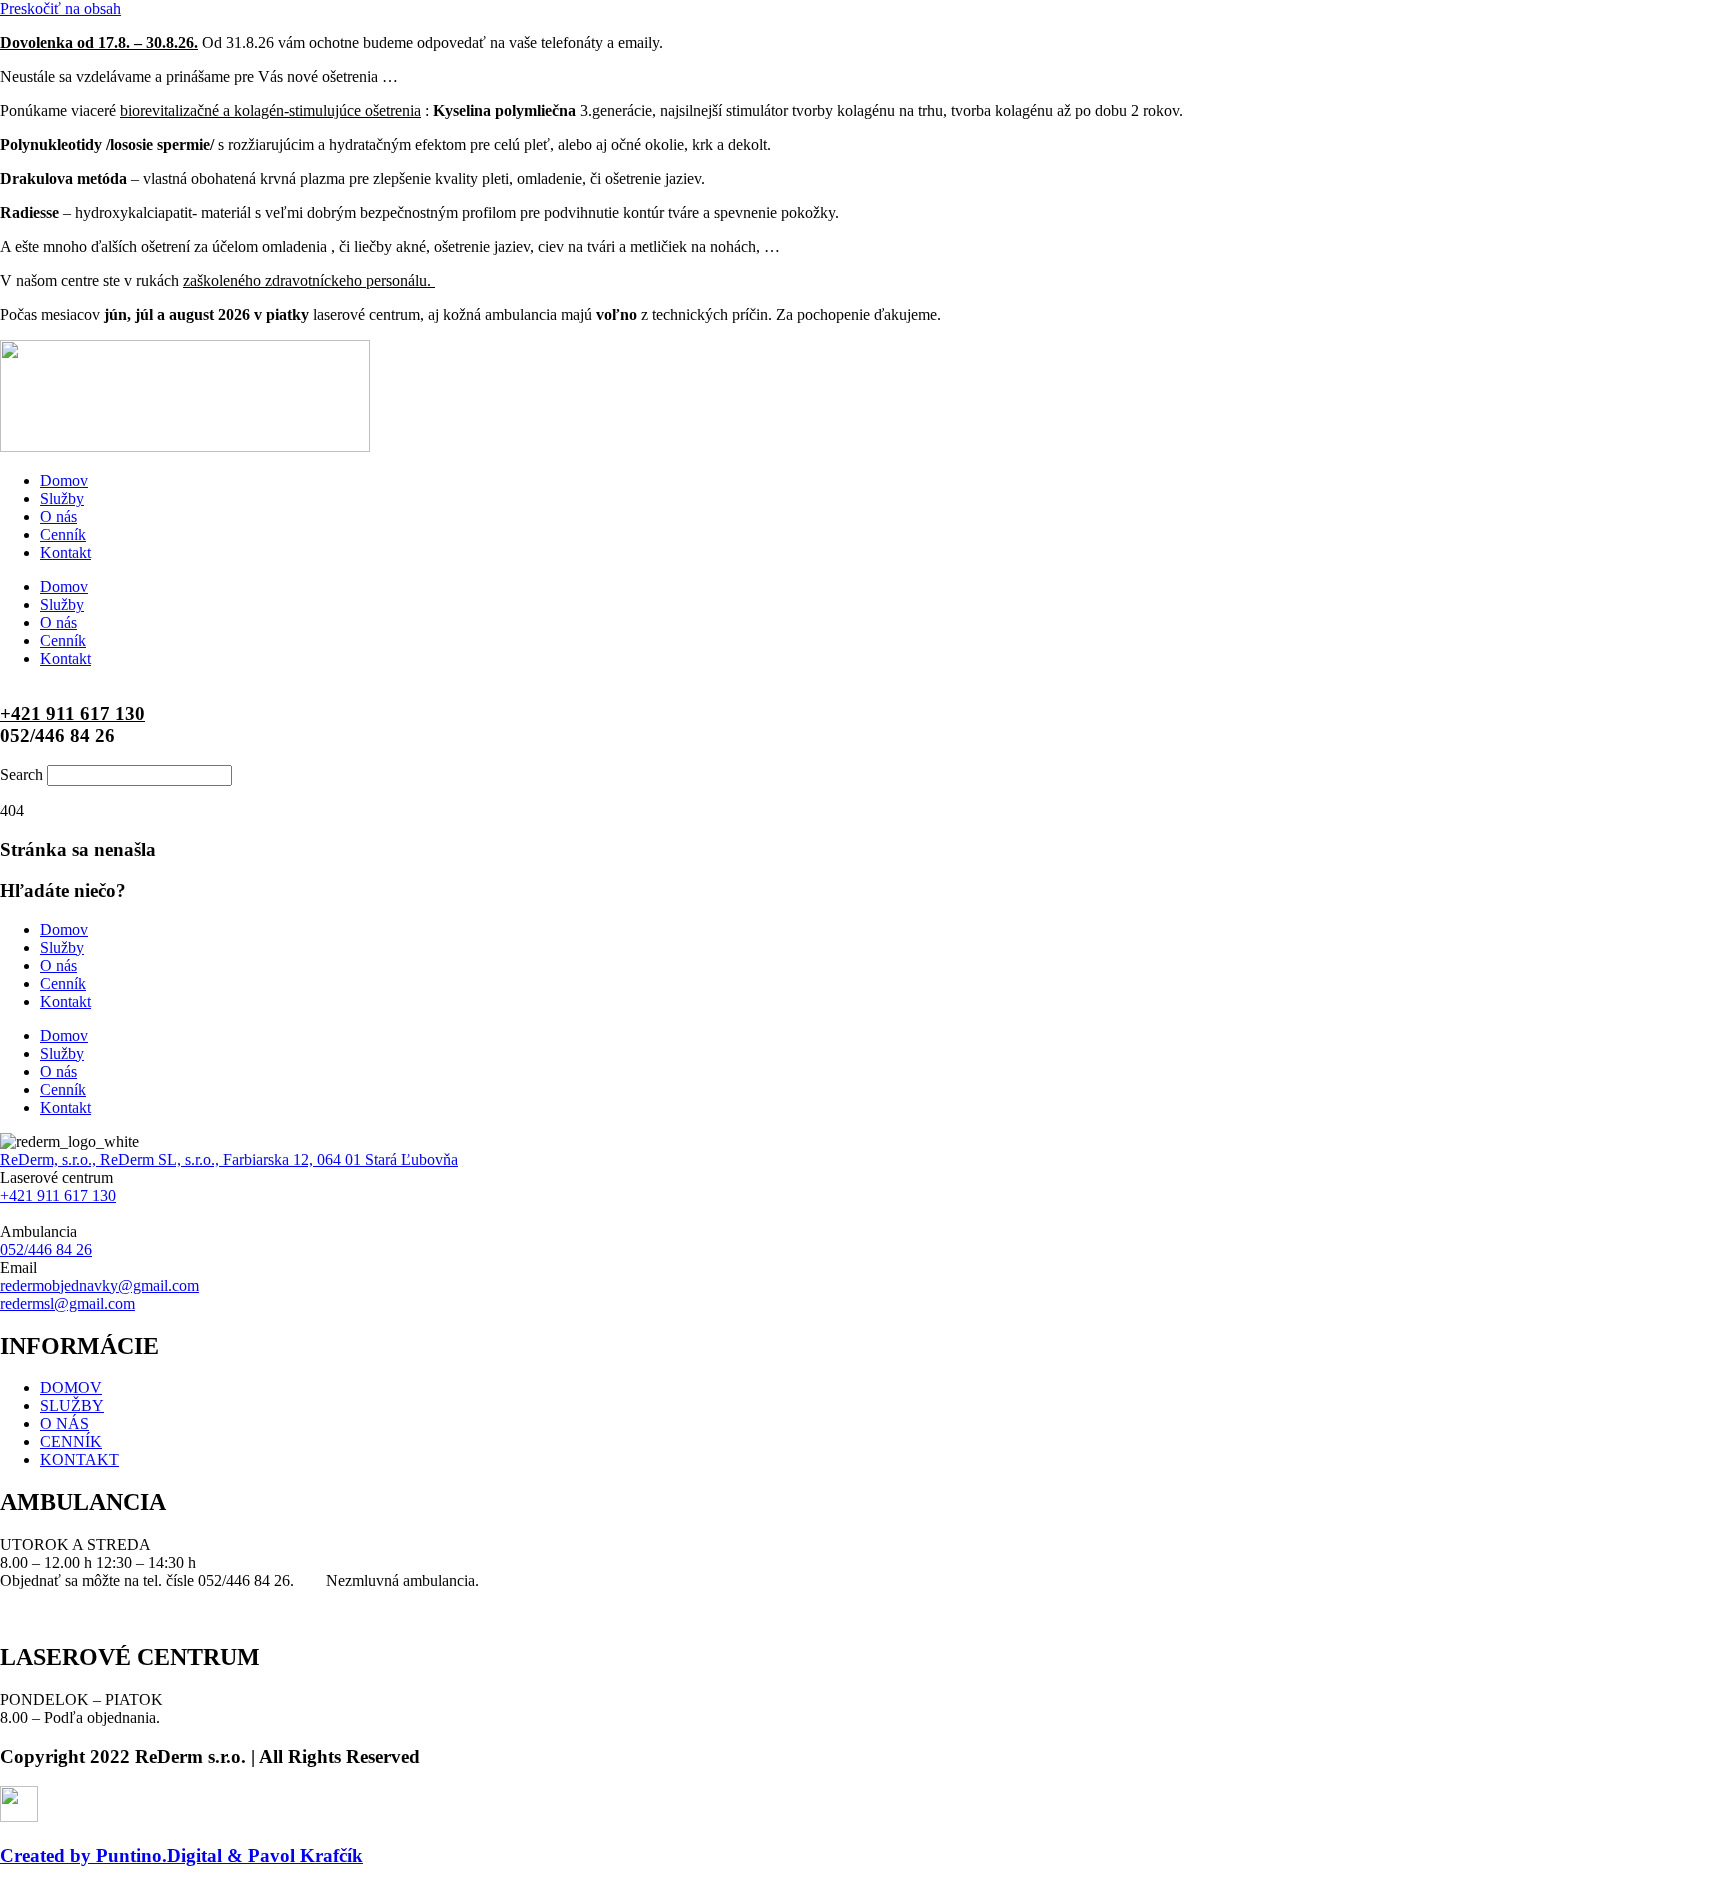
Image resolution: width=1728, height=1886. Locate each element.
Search (21, 774)
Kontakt (65, 552)
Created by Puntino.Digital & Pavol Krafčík (181, 1855)
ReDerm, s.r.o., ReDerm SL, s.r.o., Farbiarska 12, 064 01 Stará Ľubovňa (229, 1159)
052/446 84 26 (46, 1249)
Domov (64, 480)
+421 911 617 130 (72, 713)
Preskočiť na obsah (60, 8)
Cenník (63, 534)
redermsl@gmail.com (67, 1303)
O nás (58, 516)
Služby (62, 498)
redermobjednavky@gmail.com (99, 1285)
